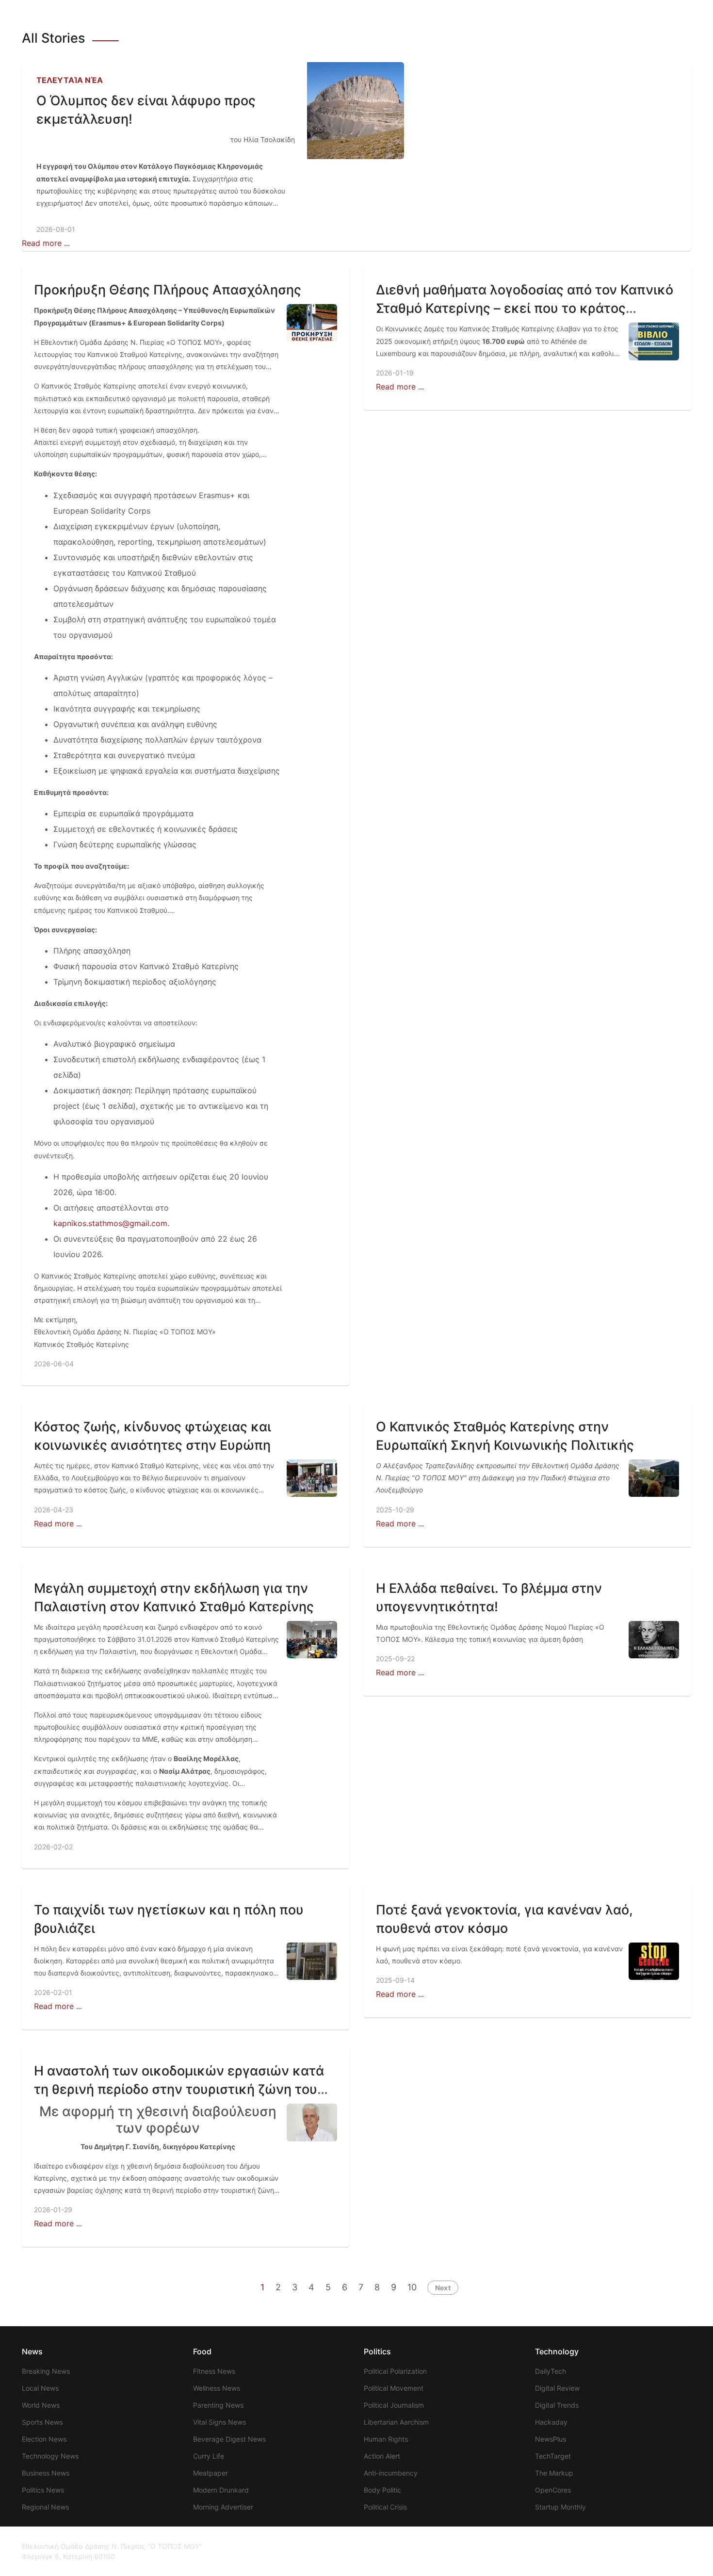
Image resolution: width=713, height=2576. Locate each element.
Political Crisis (385, 2507)
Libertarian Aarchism (396, 2422)
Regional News (45, 2507)
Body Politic (382, 2490)
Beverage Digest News (229, 2439)
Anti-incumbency (391, 2473)
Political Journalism (394, 2405)
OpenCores (553, 2490)
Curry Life (209, 2456)
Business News (46, 2473)
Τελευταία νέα (70, 80)
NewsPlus (551, 2439)
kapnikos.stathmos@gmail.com (110, 1223)
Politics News (43, 2490)
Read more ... (46, 243)
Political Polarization (395, 2371)
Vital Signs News (219, 2422)
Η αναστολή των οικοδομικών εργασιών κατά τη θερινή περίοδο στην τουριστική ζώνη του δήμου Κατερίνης (179, 2089)
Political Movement (394, 2388)
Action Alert (382, 2456)
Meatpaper (211, 2473)
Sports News (42, 2422)
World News (41, 2405)
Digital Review (557, 2388)
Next (443, 2288)
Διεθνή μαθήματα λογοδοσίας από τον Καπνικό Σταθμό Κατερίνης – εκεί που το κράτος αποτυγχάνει (525, 308)
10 (412, 2287)
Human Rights (386, 2439)
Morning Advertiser (223, 2507)
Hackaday (551, 2422)
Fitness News (214, 2371)
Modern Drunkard (221, 2490)
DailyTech (551, 2371)
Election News (44, 2439)
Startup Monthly (560, 2507)
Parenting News (218, 2405)
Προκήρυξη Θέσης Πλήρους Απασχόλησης (168, 290)
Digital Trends (557, 2405)
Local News (40, 2388)
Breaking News (46, 2371)
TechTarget (553, 2456)
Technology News (50, 2456)
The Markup (554, 2473)
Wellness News (217, 2388)
